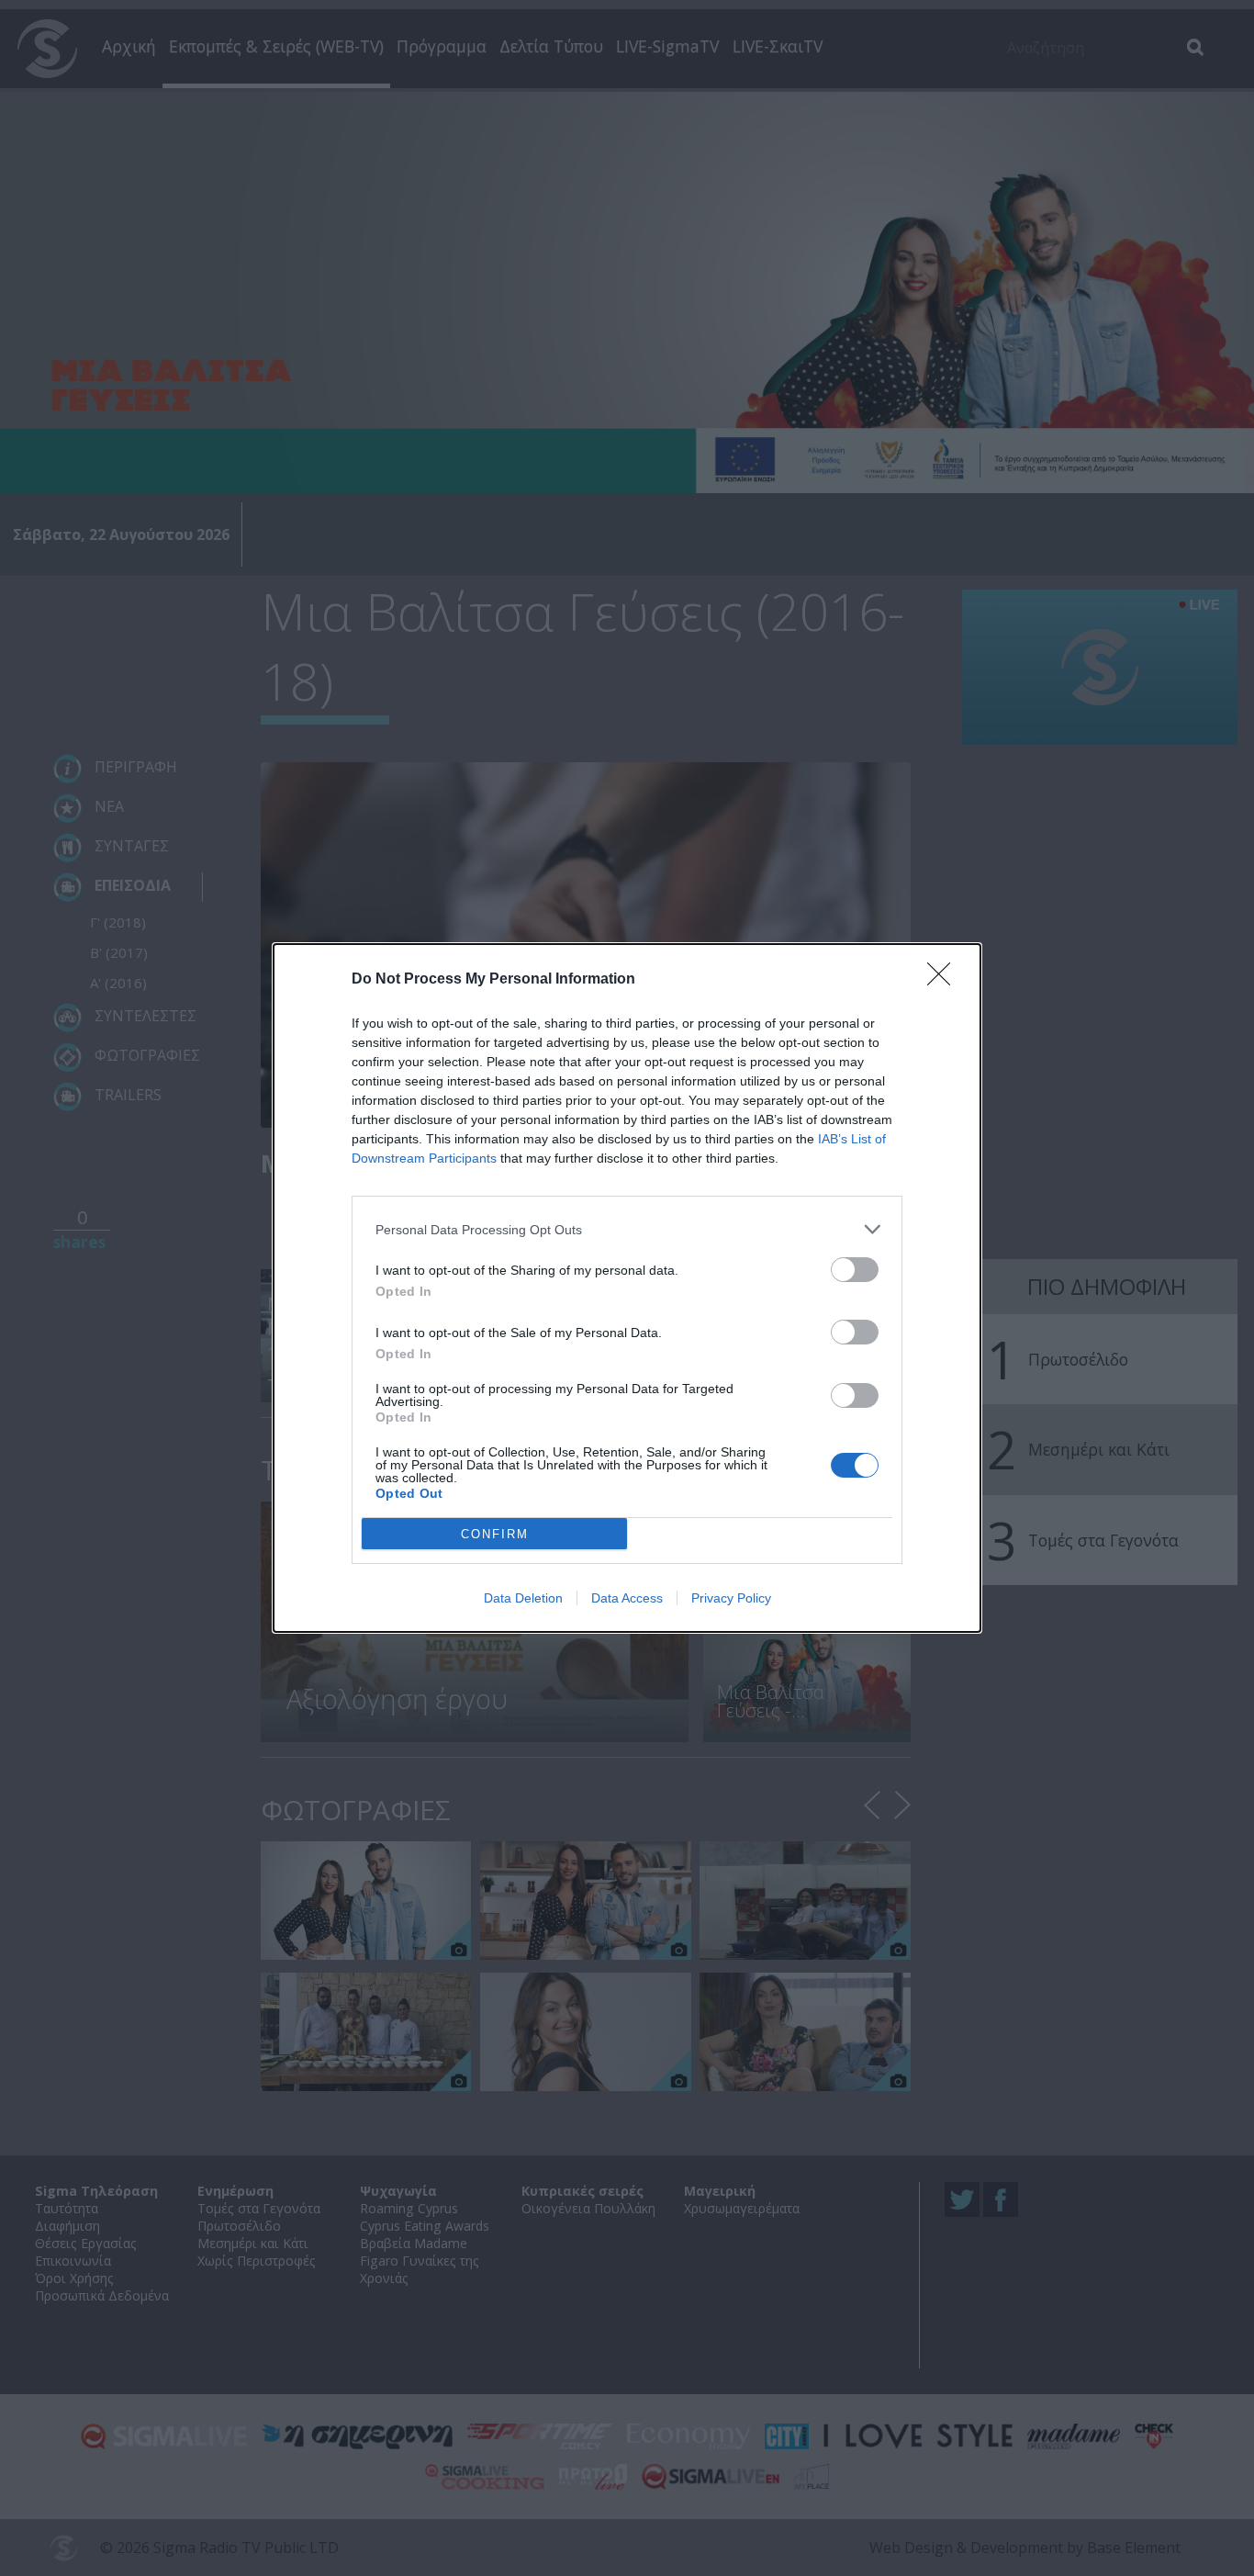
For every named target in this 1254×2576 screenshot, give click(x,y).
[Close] (945, 980)
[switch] (855, 1270)
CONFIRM (495, 1534)
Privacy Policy (731, 1598)
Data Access (627, 1598)
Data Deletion (523, 1598)
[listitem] (627, 1229)
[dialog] (627, 1288)
